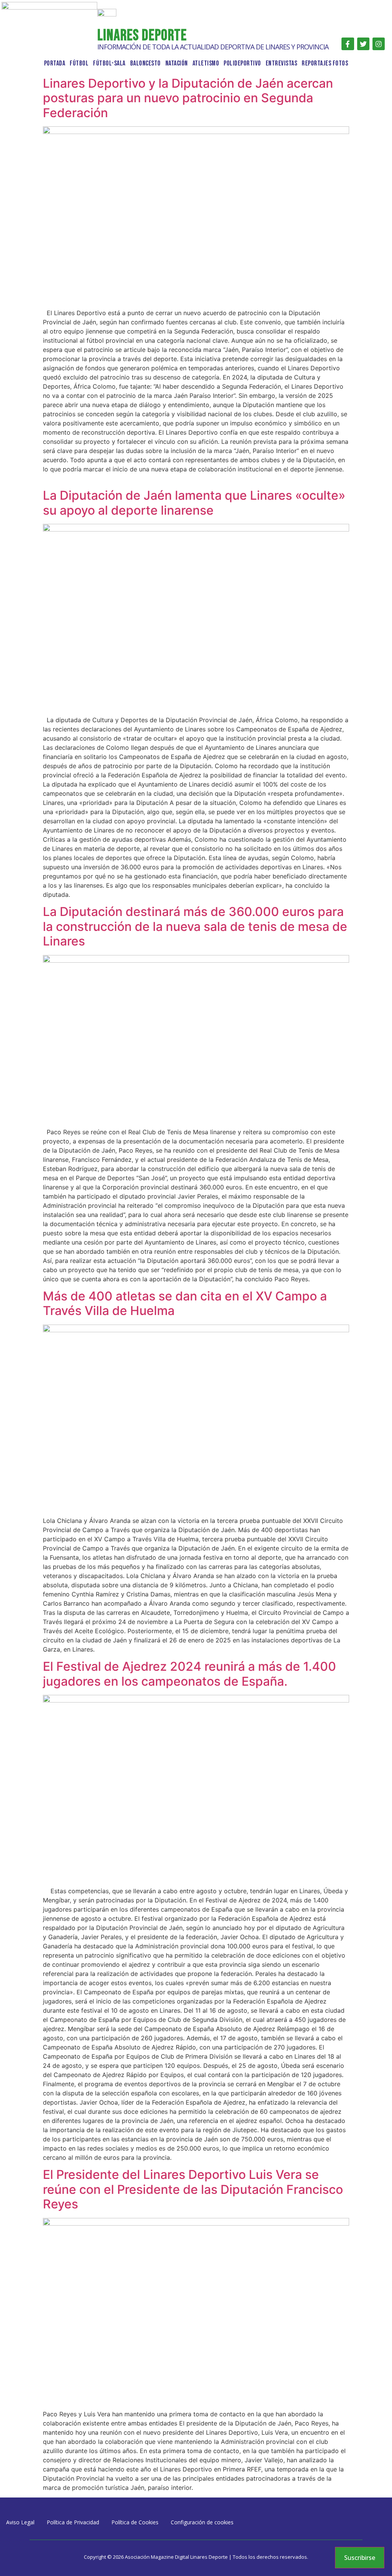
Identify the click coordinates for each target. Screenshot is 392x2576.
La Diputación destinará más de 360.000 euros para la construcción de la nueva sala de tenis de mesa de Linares (195, 926)
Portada (55, 63)
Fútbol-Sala (109, 63)
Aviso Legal (20, 2522)
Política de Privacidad (73, 2522)
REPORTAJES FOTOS (325, 63)
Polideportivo (242, 63)
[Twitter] (363, 44)
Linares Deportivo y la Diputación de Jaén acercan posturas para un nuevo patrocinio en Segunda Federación (188, 98)
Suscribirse (360, 2558)
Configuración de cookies (202, 2522)
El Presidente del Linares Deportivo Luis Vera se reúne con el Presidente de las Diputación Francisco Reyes (193, 2189)
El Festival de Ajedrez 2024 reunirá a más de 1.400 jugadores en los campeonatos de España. (189, 1674)
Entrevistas (282, 63)
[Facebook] (348, 44)
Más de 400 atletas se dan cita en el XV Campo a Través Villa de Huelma (185, 1303)
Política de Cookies (135, 2522)
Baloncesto (145, 63)
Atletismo (206, 63)
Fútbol (79, 63)
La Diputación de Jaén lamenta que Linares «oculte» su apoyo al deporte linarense (194, 503)
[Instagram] (379, 44)
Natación (177, 63)
